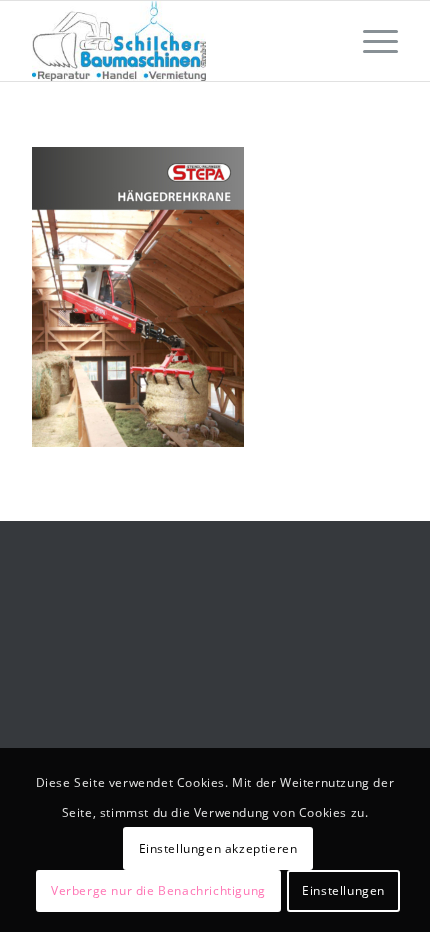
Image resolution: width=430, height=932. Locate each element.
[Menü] (370, 41)
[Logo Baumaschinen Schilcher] (178, 41)
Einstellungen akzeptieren (218, 848)
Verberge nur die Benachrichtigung (158, 890)
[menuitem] (370, 41)
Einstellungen (343, 890)
